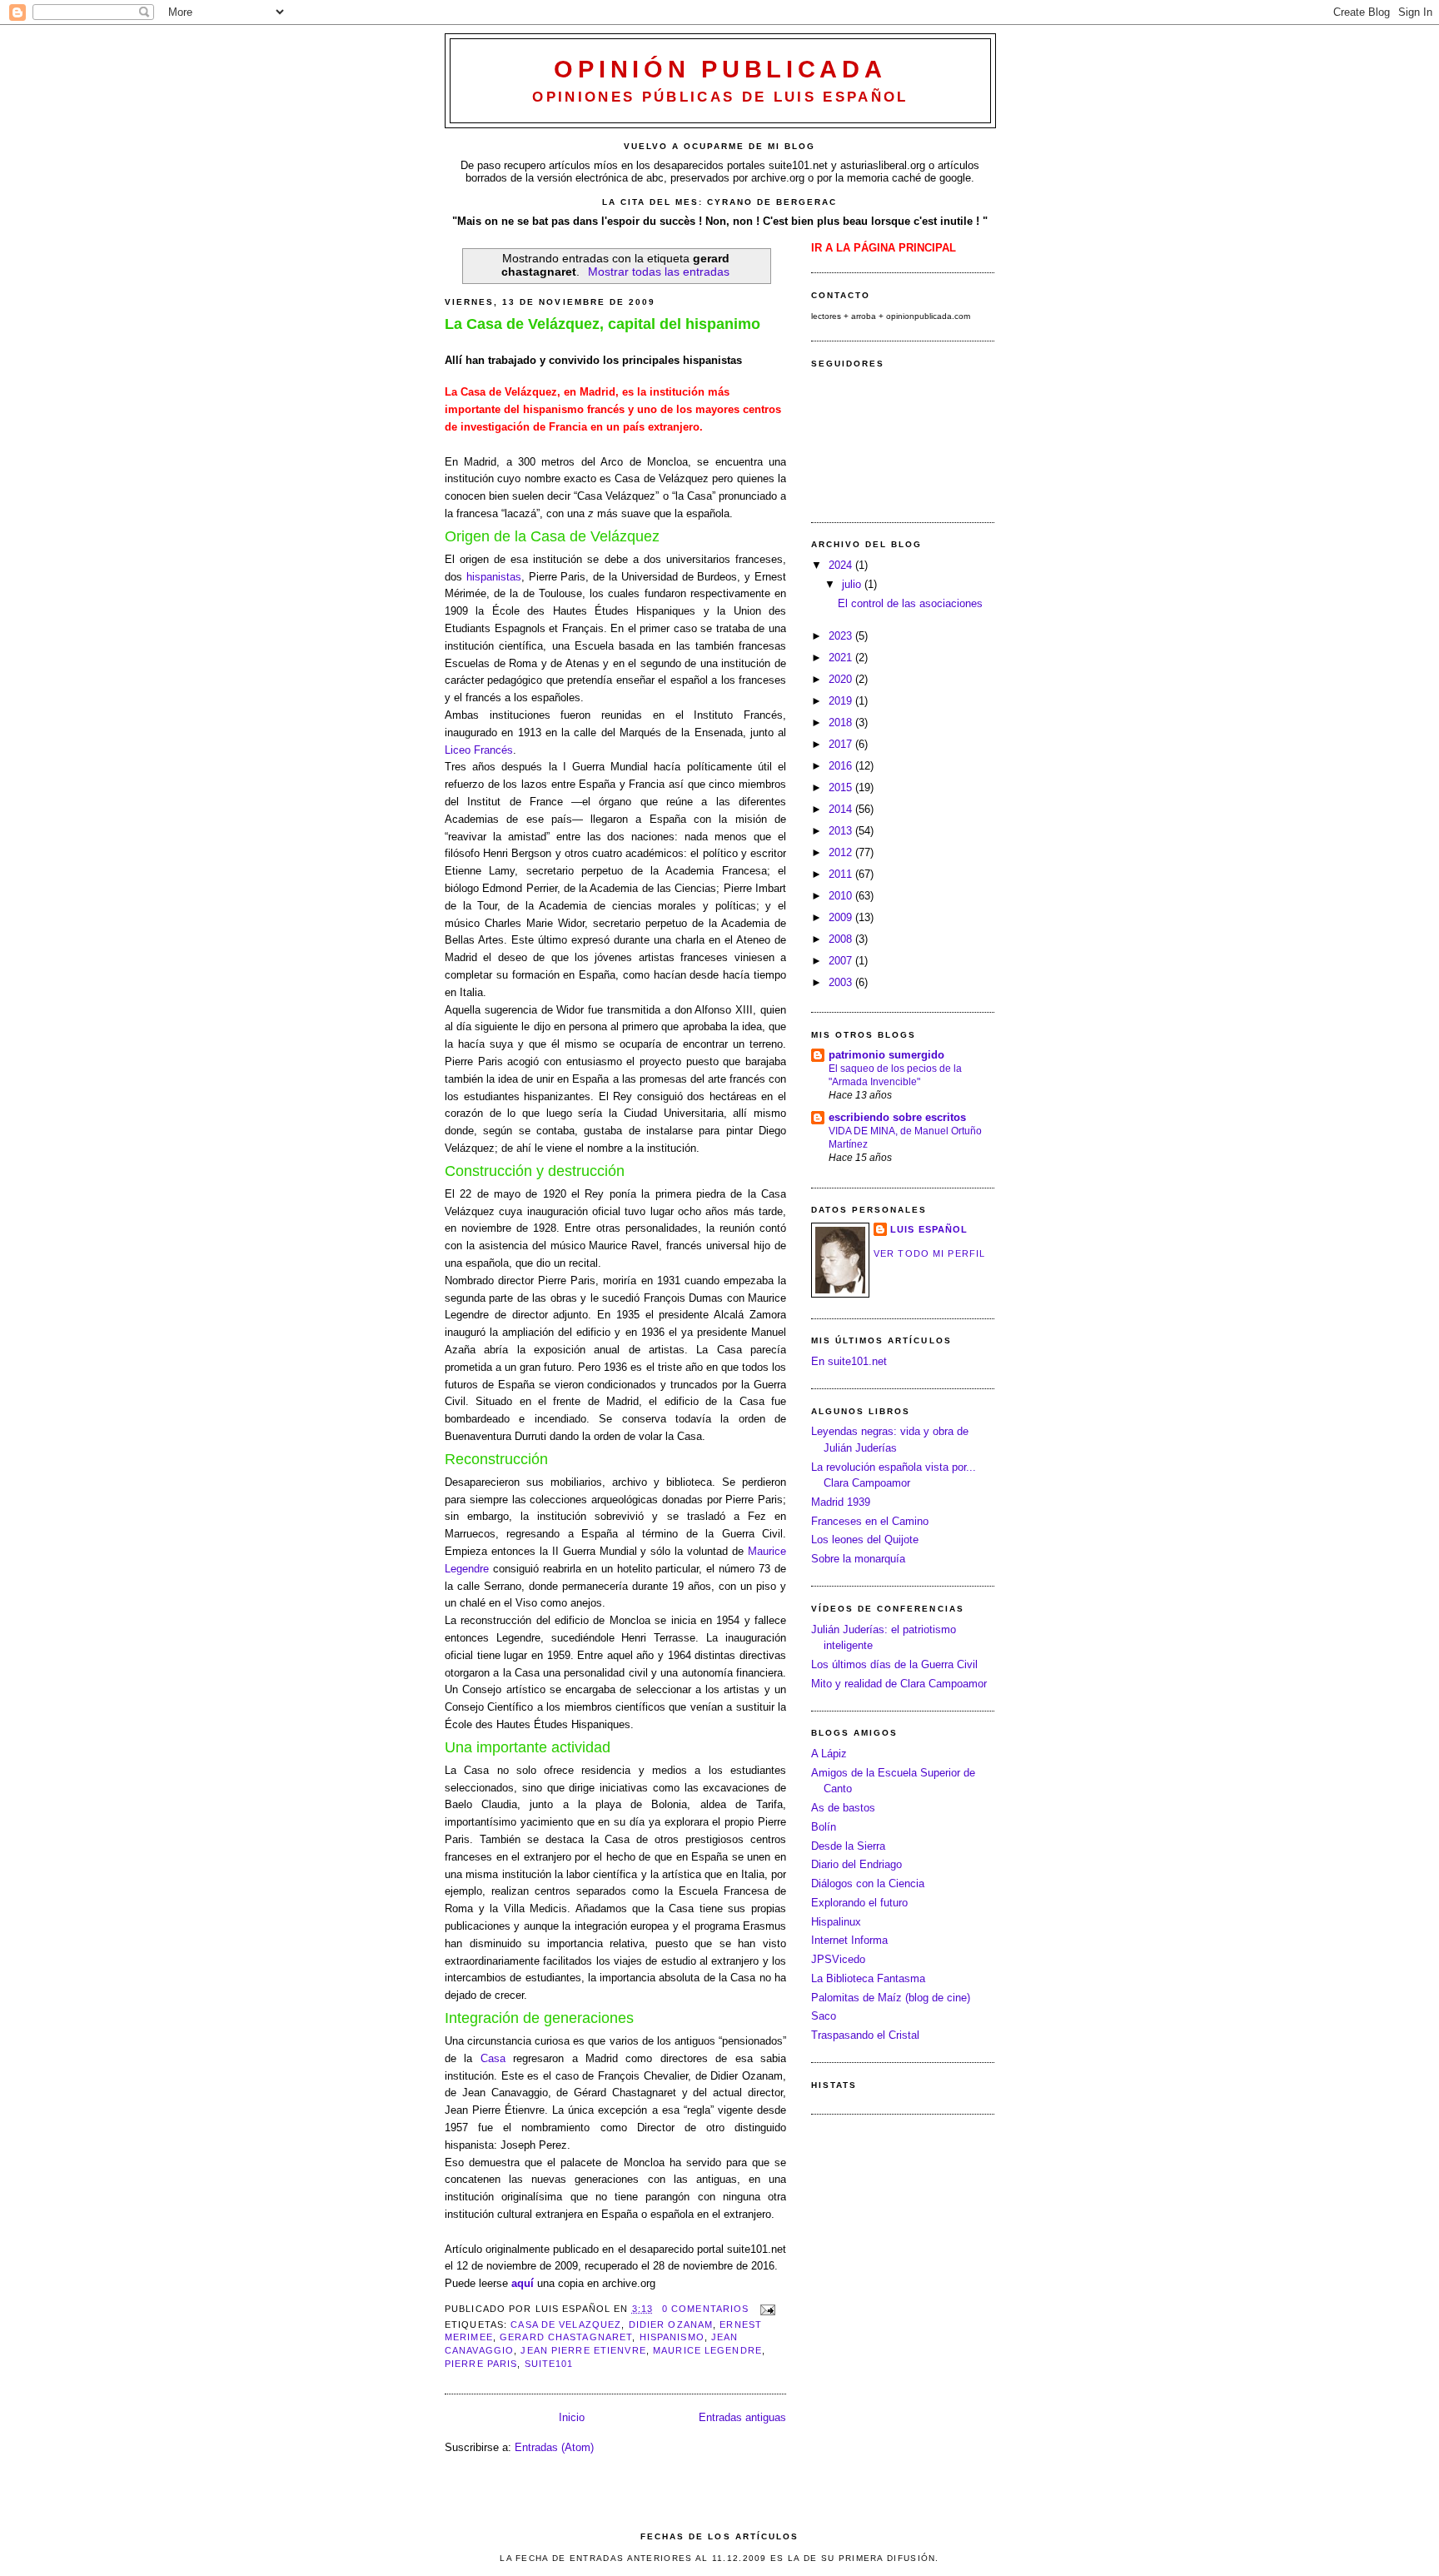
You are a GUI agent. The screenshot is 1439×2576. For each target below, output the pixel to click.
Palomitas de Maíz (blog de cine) (891, 1998)
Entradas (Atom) (554, 2447)
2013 (842, 831)
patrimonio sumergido (886, 1055)
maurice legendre (707, 2350)
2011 (842, 874)
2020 (842, 679)
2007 (842, 961)
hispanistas (494, 577)
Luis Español (929, 1229)
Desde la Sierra (848, 1846)
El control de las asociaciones (910, 603)
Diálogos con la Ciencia (868, 1883)
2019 (842, 701)
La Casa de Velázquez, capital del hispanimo (602, 324)
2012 (842, 852)
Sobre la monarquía (858, 1559)
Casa (497, 2058)
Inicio (572, 2417)
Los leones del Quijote (865, 1540)
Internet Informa (849, 1940)
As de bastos (843, 1808)
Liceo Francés (479, 750)
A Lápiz (829, 1754)
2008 (842, 939)
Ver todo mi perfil (929, 1253)
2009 (842, 917)
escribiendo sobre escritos (897, 1117)
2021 (842, 658)
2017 (842, 744)
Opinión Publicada (720, 69)
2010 (842, 896)
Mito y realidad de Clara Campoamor (899, 1684)
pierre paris (481, 2364)
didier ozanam (671, 2324)
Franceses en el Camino (870, 1521)
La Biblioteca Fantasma (868, 1978)
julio (853, 584)
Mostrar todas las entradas (659, 272)
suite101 (549, 2364)
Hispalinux (836, 1922)
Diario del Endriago (856, 1864)
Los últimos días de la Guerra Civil (894, 1664)
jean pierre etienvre (583, 2350)
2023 (842, 636)
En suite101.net (849, 1361)
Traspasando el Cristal (865, 2035)
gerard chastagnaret (566, 2337)
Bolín (824, 1827)
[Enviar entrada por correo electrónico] (766, 2309)
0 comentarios (706, 2309)
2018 (842, 722)
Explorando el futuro (859, 1903)
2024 (842, 565)
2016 (842, 766)
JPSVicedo (838, 1959)
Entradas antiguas (742, 2417)
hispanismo (672, 2337)
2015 (842, 787)
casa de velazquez (566, 2324)
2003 (842, 982)
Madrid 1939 (841, 1502)
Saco (824, 2016)
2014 (842, 809)
